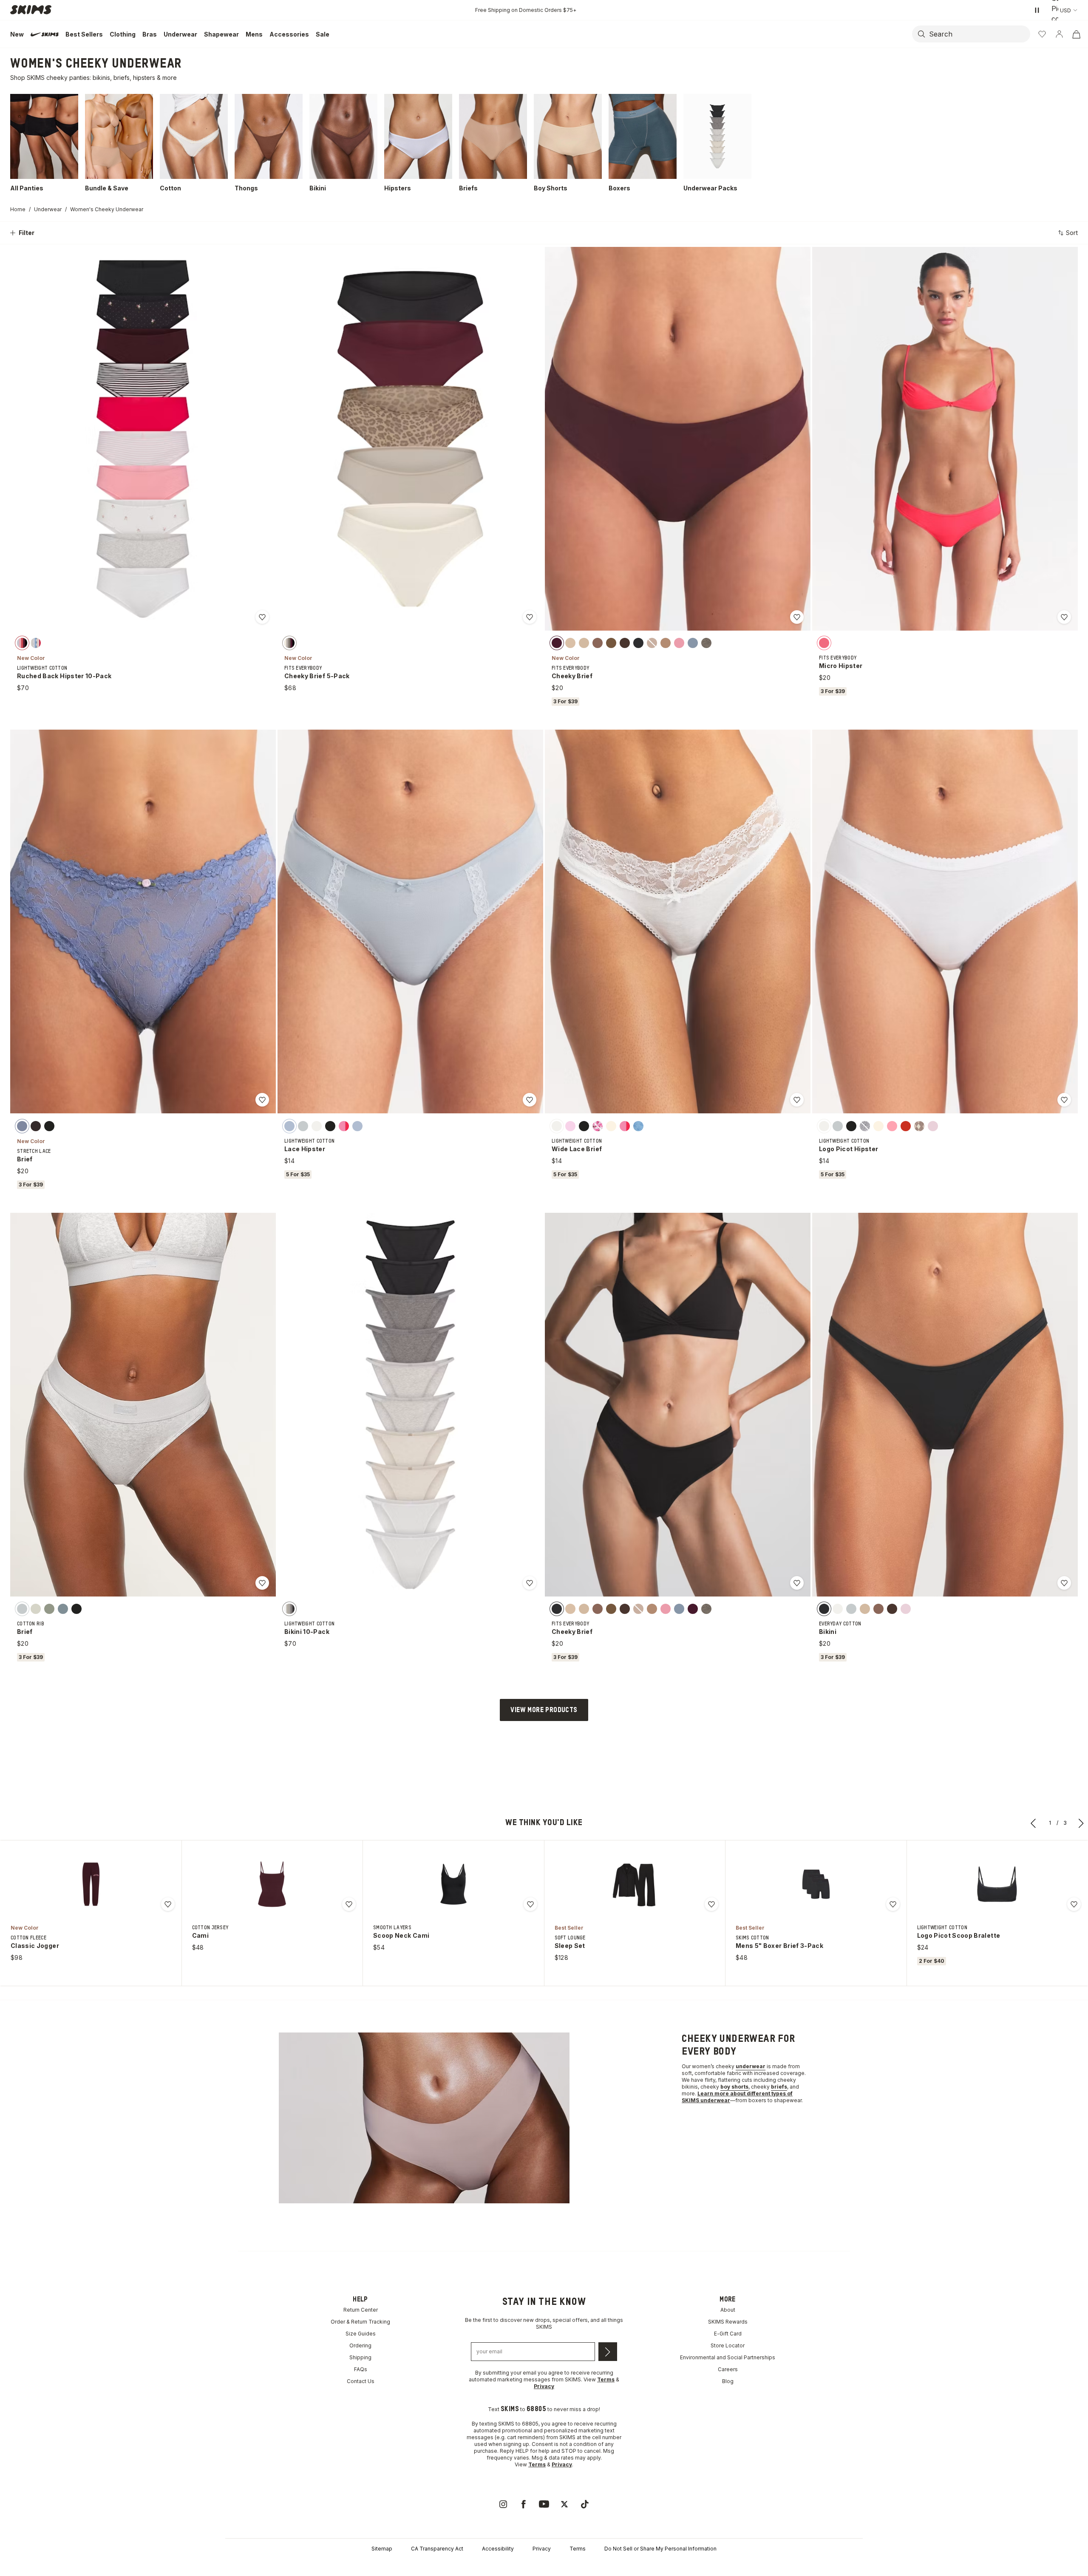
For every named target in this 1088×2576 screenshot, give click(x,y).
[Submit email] (608, 2352)
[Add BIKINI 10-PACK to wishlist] (530, 1583)
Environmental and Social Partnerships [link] (728, 2357)
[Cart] (1076, 34)
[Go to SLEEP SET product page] (635, 1884)
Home (18, 209)
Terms (578, 2549)
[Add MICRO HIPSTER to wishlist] (1064, 617)
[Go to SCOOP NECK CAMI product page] (453, 1884)
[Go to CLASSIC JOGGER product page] (91, 1884)
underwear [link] (751, 2066)
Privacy (542, 2549)
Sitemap (382, 2549)
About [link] (728, 2310)
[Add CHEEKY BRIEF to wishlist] (797, 617)
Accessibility (498, 2549)
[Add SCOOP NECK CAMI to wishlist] (530, 1904)
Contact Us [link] (361, 2381)
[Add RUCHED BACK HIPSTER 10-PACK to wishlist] (262, 617)
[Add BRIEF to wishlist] (262, 1100)
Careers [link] (728, 2369)
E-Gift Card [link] (728, 2334)
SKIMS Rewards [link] (728, 2322)
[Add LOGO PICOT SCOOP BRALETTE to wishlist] (1074, 1904)
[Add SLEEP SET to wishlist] (711, 1904)
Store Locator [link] (728, 2345)
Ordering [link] (360, 2345)
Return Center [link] (361, 2310)
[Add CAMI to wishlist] (349, 1904)
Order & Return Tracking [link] (360, 2322)
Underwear (48, 209)
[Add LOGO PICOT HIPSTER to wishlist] (1064, 1100)
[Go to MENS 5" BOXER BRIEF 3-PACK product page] (816, 1884)
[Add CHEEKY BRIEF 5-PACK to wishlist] (530, 617)
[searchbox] (979, 34)
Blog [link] (728, 2381)
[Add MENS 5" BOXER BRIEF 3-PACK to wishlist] (893, 1904)
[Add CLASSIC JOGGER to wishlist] (168, 1904)
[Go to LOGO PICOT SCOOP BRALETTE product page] (997, 1884)
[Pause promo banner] (1037, 10)
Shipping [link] (360, 2357)
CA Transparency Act (437, 2549)
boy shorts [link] (734, 2087)
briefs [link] (779, 2087)
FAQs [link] (361, 2369)
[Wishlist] (1042, 34)
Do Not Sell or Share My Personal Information (660, 2549)
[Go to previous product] (1034, 1823)
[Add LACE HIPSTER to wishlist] (530, 1100)
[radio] (22, 643)
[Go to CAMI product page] (272, 1884)
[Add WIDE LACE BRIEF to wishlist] (797, 1100)
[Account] (1059, 34)
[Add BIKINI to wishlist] (1064, 1583)
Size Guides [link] (361, 2334)
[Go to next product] (1081, 1823)
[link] (503, 2504)
